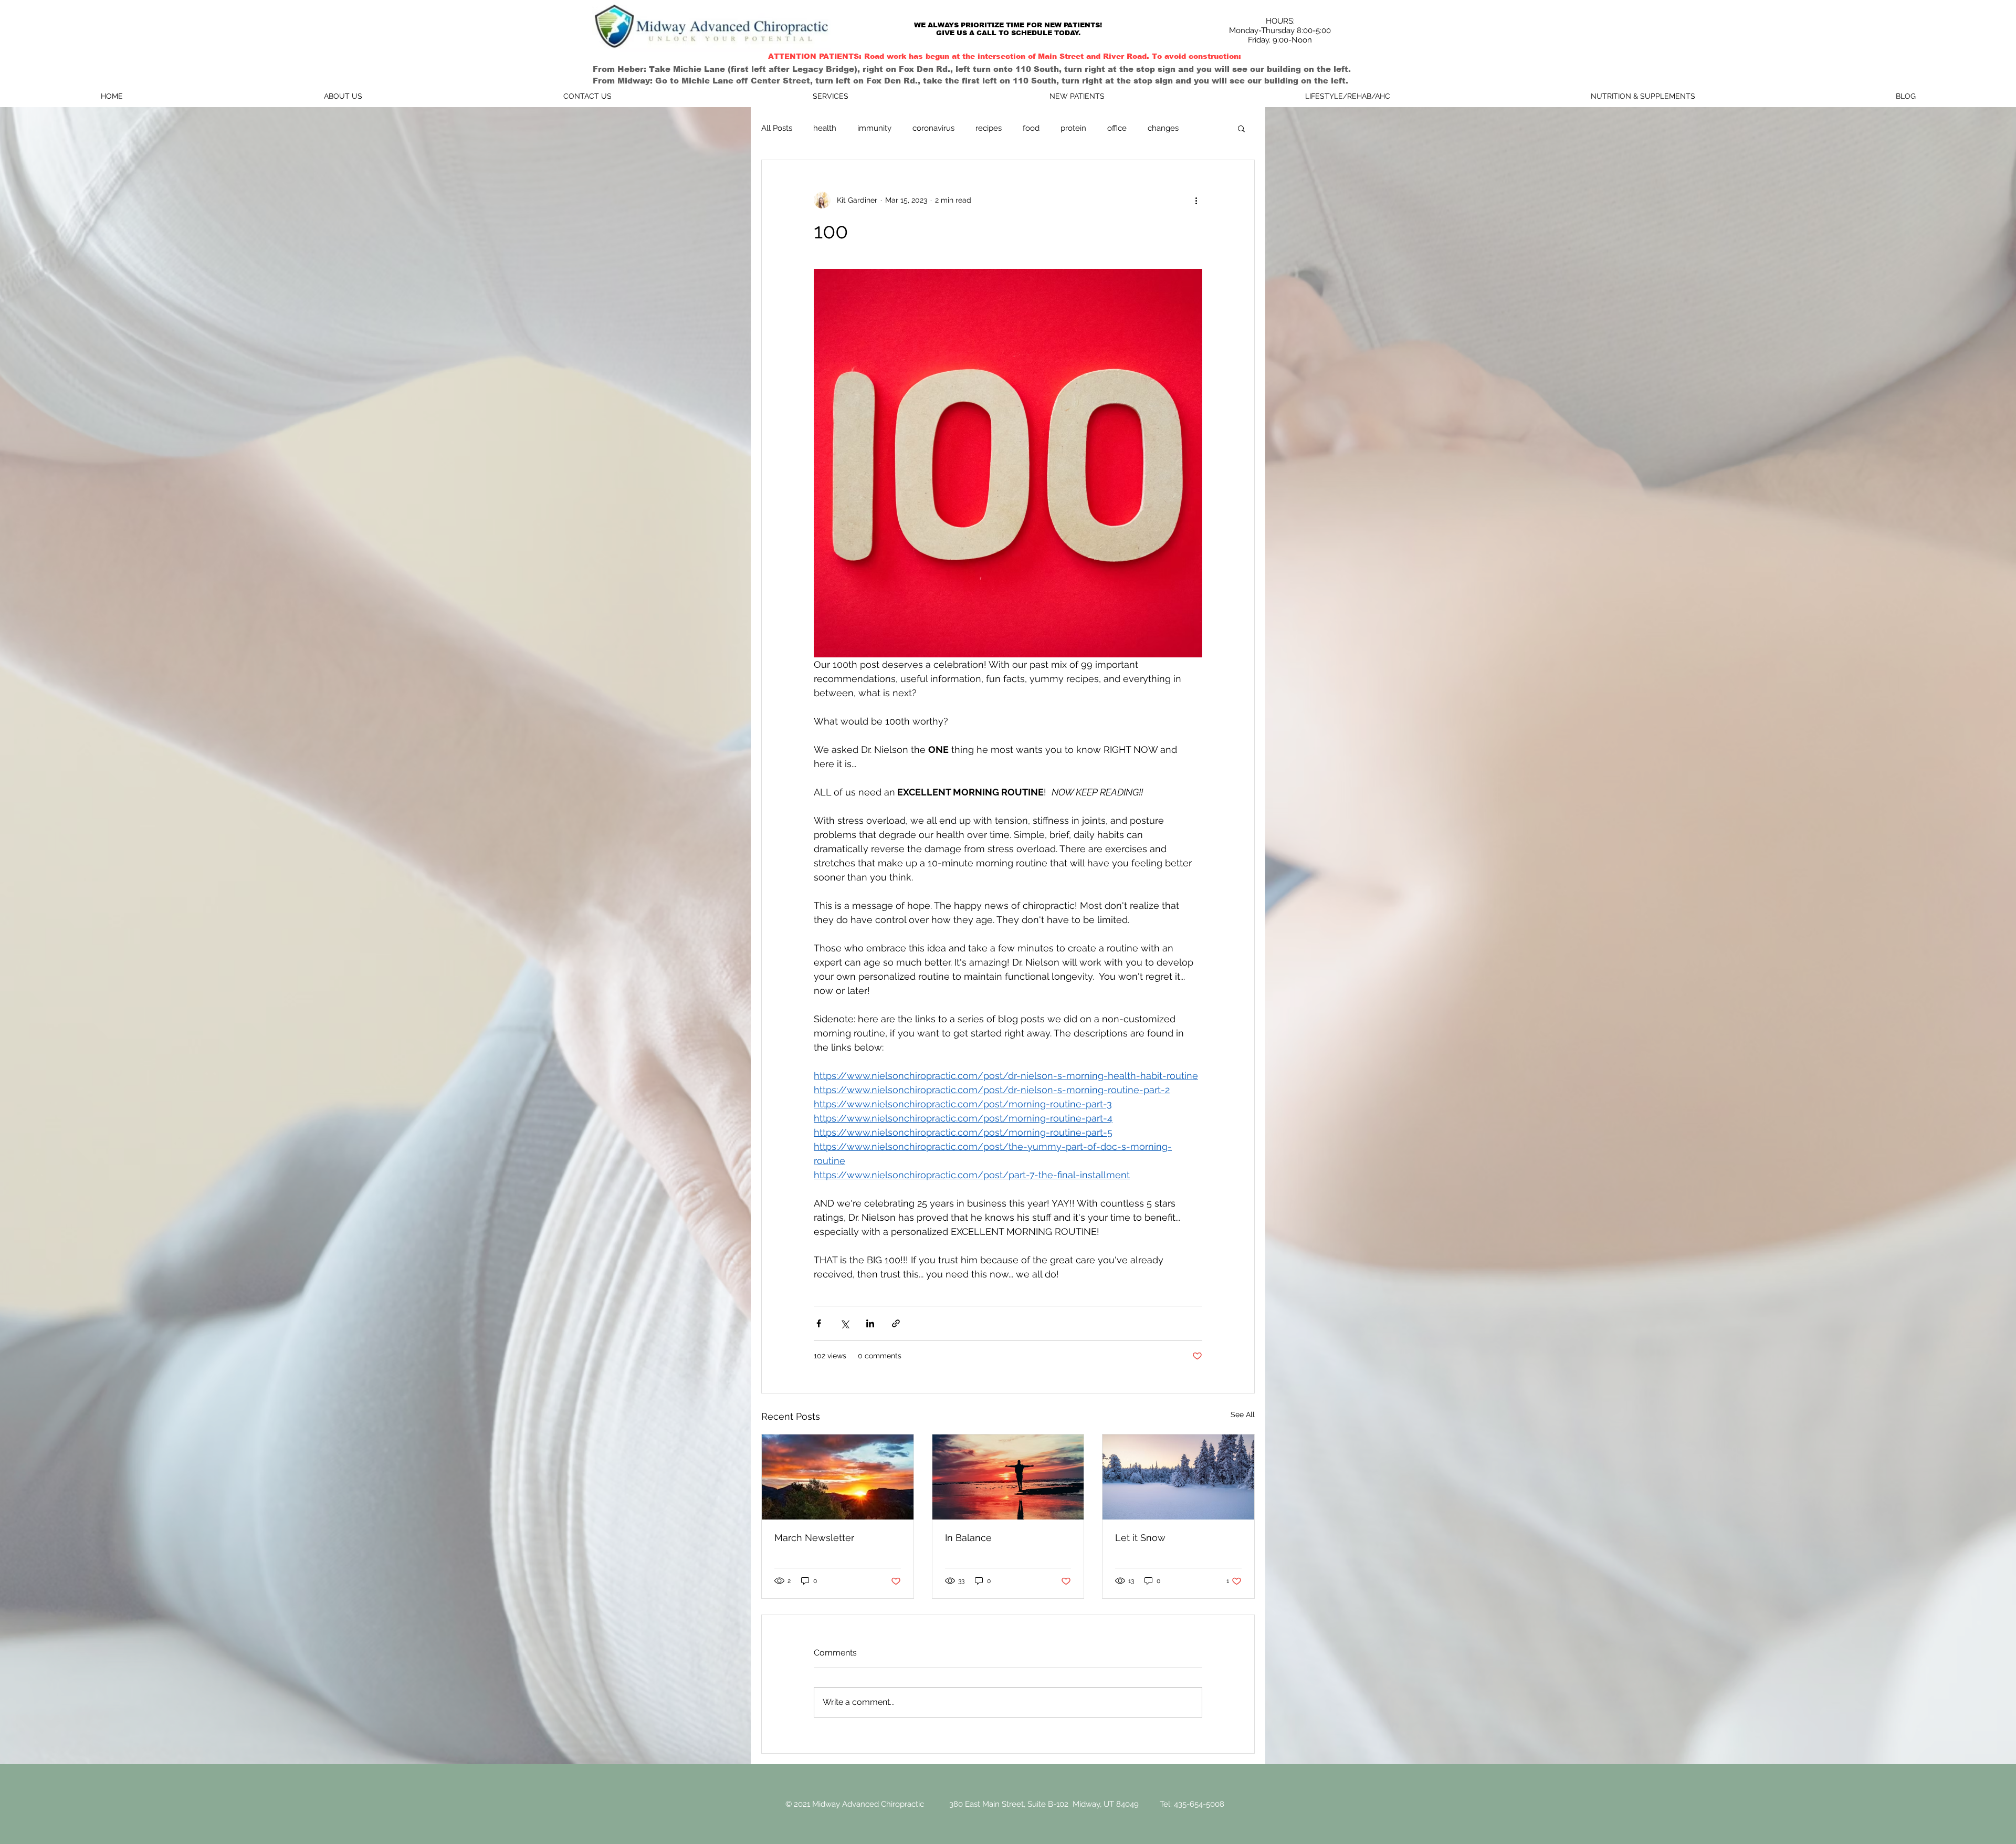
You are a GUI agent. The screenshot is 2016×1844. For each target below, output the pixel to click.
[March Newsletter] (838, 1477)
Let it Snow (1140, 1538)
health (825, 128)
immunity (874, 128)
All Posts (777, 128)
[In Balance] (1008, 1477)
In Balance (968, 1538)
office (1117, 128)
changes (1163, 128)
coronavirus (933, 128)
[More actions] (1196, 200)
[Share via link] (896, 1323)
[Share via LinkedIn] (870, 1323)
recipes (989, 128)
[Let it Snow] (1178, 1477)
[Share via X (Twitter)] (844, 1323)
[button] (1241, 128)
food (1031, 128)
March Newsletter (814, 1538)
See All (1243, 1415)
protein (1073, 128)
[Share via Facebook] (819, 1323)
